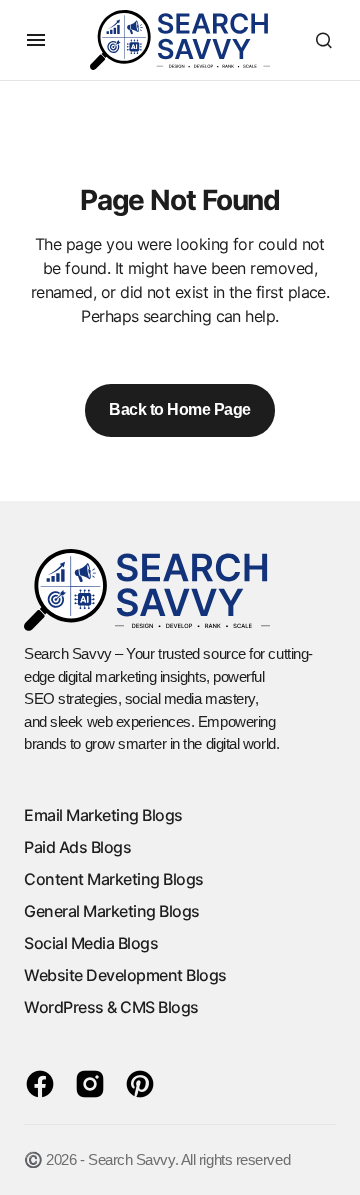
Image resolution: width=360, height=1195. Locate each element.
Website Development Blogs (125, 975)
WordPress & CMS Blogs (111, 1007)
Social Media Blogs (91, 943)
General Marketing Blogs (112, 911)
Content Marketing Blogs (114, 879)
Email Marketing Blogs (103, 815)
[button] (36, 40)
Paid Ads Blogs (77, 847)
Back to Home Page (180, 409)
